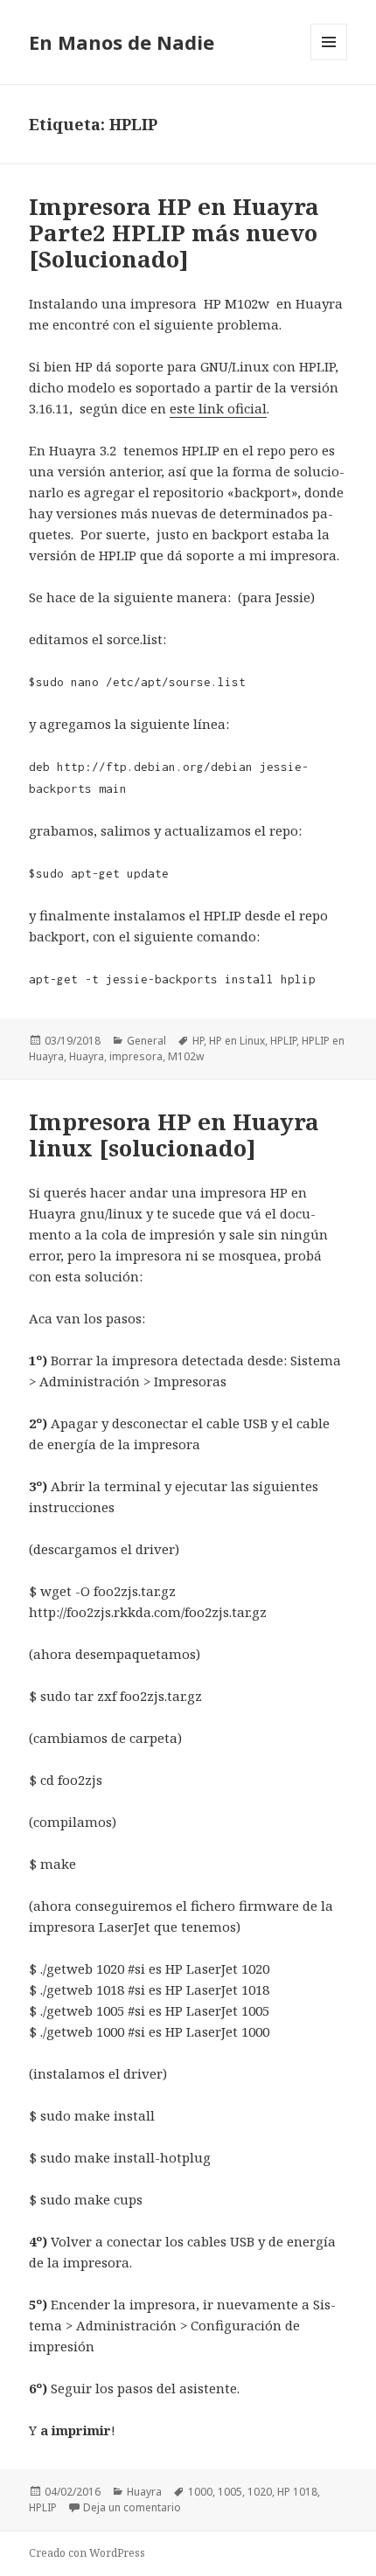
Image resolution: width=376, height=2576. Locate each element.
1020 (260, 2492)
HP (198, 1041)
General (146, 1041)
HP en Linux (237, 1041)
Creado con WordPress (87, 2553)
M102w (186, 1056)
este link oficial (218, 408)
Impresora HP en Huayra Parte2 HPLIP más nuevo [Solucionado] (174, 233)
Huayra (87, 1056)
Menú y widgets (329, 60)
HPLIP (283, 1041)
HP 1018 (297, 2492)
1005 (230, 2492)
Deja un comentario (132, 2507)
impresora (136, 1056)
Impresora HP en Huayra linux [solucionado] (174, 1135)
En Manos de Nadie (122, 42)
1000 (200, 2492)
